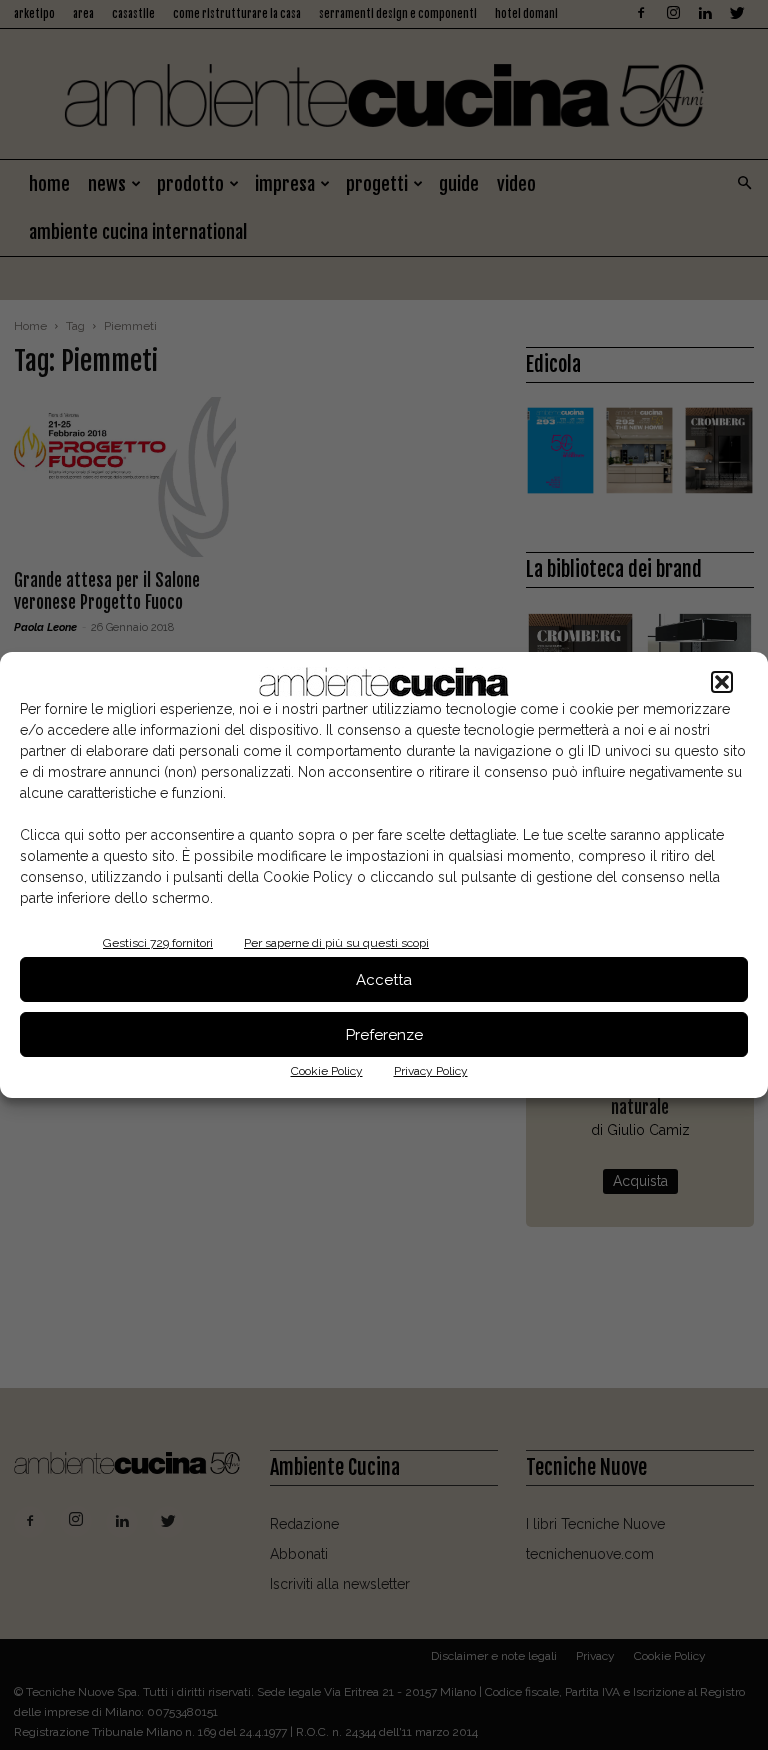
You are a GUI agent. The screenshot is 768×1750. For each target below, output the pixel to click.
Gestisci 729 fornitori (158, 943)
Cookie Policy (327, 1071)
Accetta (384, 980)
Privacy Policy (431, 1071)
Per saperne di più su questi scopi (336, 943)
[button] (722, 682)
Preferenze (384, 1035)
